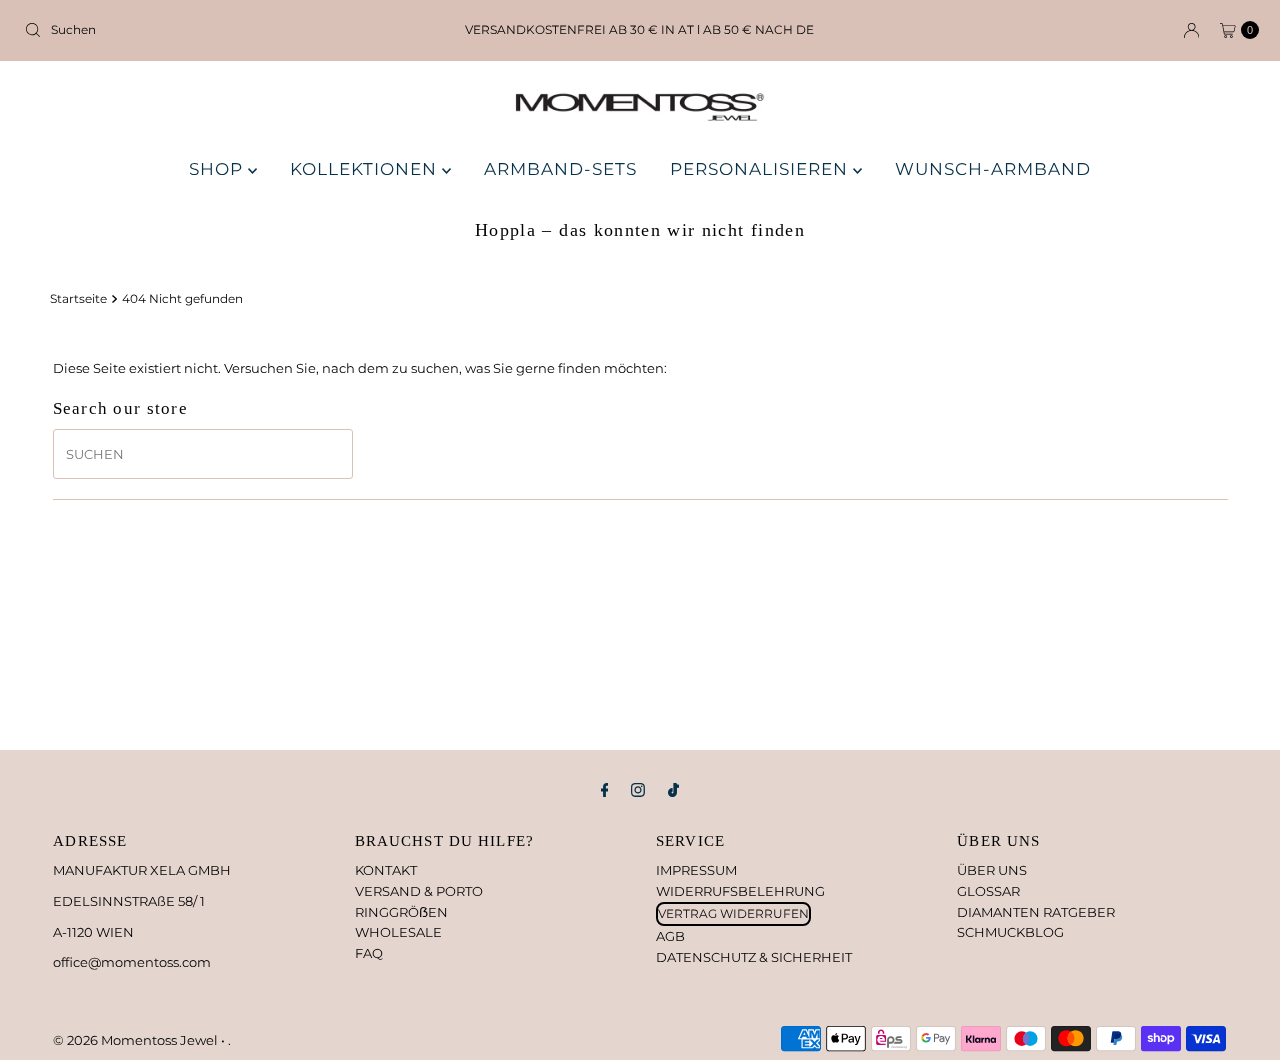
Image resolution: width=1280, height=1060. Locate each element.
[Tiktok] (673, 790)
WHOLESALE (398, 932)
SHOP (218, 169)
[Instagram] (638, 790)
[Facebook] (605, 790)
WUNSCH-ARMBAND (993, 169)
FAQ (369, 953)
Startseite (78, 299)
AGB (670, 936)
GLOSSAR (988, 891)
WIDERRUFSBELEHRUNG (740, 891)
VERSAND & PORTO (419, 891)
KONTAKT (386, 870)
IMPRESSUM (696, 870)
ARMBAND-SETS (560, 169)
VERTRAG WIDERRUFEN (733, 913)
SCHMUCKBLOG (1010, 932)
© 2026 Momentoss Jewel (137, 1040)
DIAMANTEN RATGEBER (1036, 912)
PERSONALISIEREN (761, 169)
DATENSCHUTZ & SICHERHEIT (754, 957)
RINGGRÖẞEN (401, 912)
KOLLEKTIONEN (366, 169)
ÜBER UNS (992, 870)
